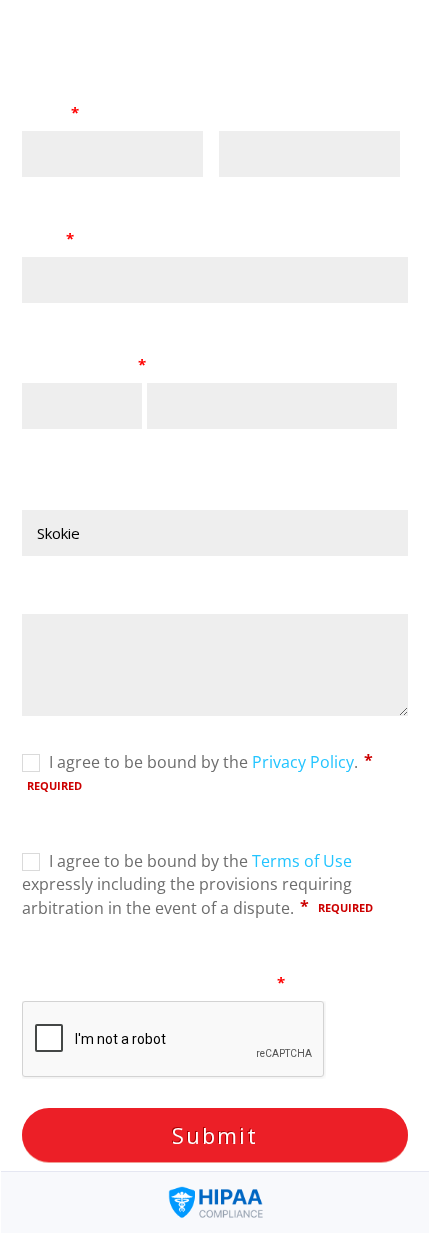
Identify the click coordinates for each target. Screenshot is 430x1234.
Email (48, 238)
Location (55, 491)
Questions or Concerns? (112, 595)
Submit (215, 1135)
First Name (53, 188)
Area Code (52, 440)
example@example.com (90, 314)
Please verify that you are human (153, 982)
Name (50, 112)
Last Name (249, 188)
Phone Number (84, 364)
